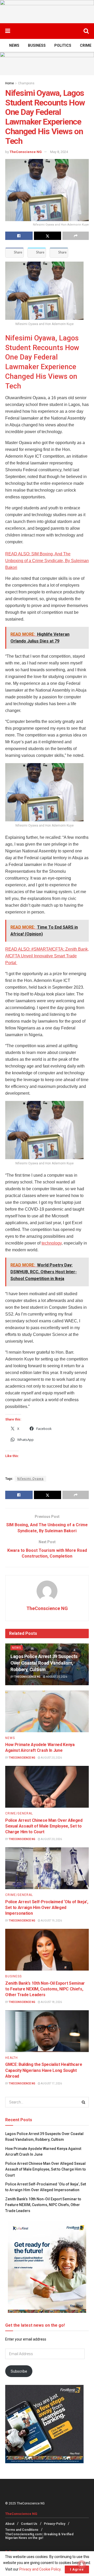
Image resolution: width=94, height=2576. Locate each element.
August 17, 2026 (51, 2083)
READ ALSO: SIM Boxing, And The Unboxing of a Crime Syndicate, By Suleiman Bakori (47, 561)
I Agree (77, 2569)
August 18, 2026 (51, 2002)
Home (10, 83)
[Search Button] (86, 31)
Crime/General (19, 1813)
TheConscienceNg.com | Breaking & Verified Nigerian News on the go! (39, 2536)
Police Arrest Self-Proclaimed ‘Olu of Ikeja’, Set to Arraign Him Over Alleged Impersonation (47, 1908)
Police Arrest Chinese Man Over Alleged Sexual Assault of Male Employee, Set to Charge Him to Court (44, 1826)
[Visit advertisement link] (47, 12)
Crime (86, 45)
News (14, 45)
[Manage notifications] (82, 2565)
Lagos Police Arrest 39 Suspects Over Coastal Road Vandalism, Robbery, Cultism (44, 1663)
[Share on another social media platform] (76, 236)
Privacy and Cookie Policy (40, 2569)
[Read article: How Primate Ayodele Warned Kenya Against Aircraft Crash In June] (47, 1711)
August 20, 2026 (56, 1677)
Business (37, 45)
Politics (63, 45)
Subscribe (19, 2371)
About (10, 2524)
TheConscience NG (26, 152)
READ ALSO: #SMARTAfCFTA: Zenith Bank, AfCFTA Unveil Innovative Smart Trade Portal (47, 956)
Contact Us (29, 2524)
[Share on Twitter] (48, 236)
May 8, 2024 (59, 152)
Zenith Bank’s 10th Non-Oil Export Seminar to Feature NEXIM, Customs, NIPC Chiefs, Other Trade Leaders (45, 1989)
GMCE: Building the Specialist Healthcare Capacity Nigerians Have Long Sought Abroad (44, 2070)
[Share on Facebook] (19, 236)
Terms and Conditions (22, 2530)
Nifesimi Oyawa (30, 1479)
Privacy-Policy (55, 2524)
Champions (26, 83)
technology (52, 1243)
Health (11, 2058)
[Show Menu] (8, 31)
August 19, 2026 (51, 1921)
